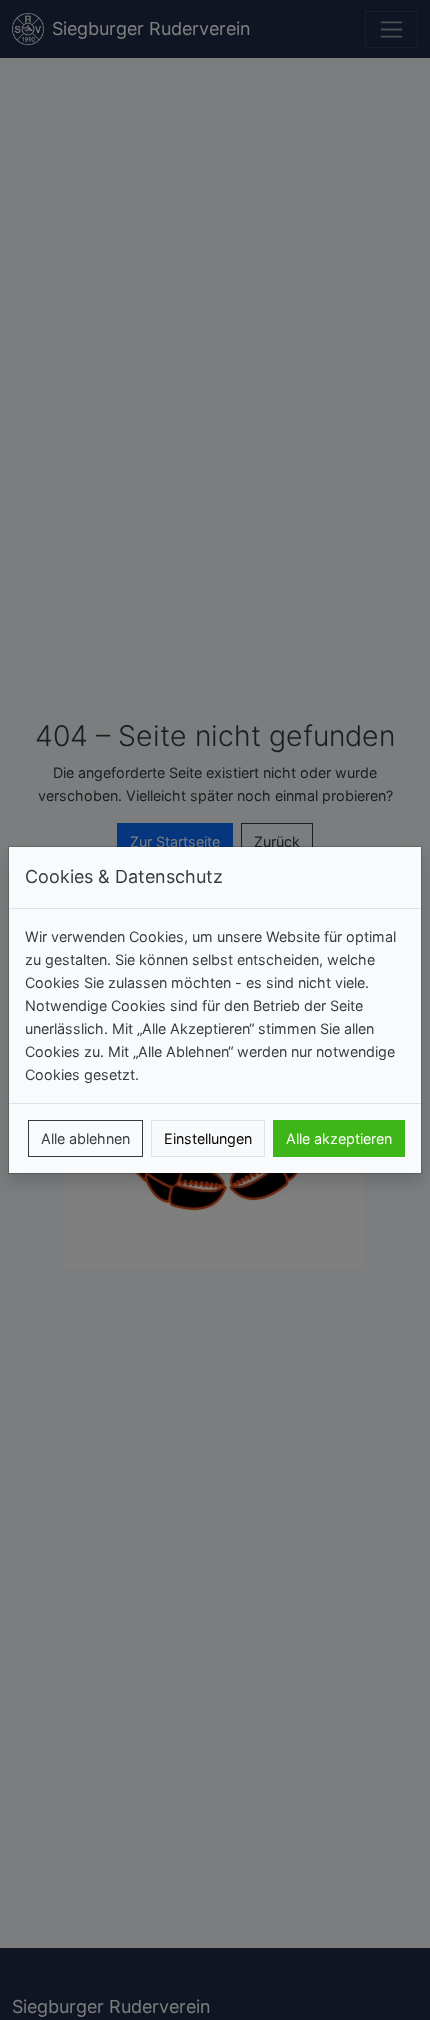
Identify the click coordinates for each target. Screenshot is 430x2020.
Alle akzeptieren (339, 1138)
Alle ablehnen (85, 1138)
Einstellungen (208, 1138)
